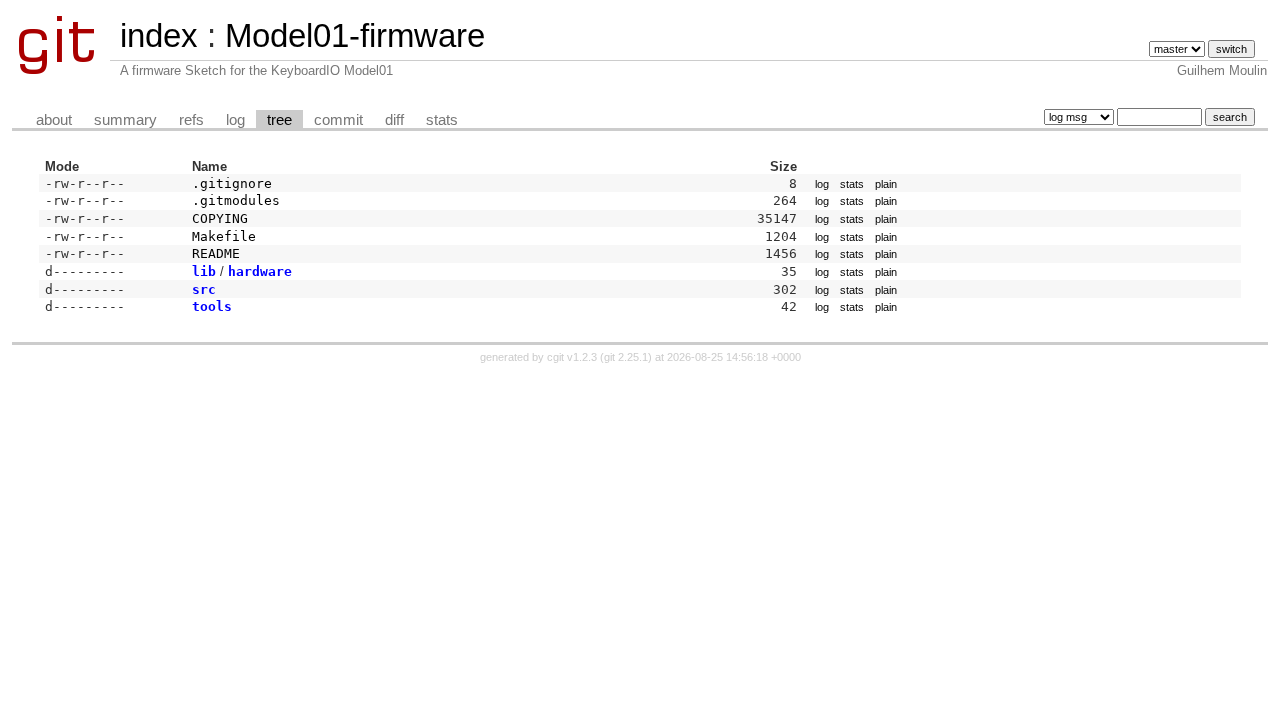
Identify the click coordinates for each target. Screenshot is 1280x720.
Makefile (224, 236)
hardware (260, 271)
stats (442, 120)
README (216, 253)
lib (204, 271)
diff (394, 120)
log (235, 120)
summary (125, 120)
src (204, 289)
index (159, 35)
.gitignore (232, 183)
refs (191, 120)
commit (338, 120)
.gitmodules (236, 200)
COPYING (220, 218)
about (54, 120)
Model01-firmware (355, 35)
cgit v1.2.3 (572, 357)
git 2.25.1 (626, 357)
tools (212, 306)
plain (886, 184)
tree (279, 120)
